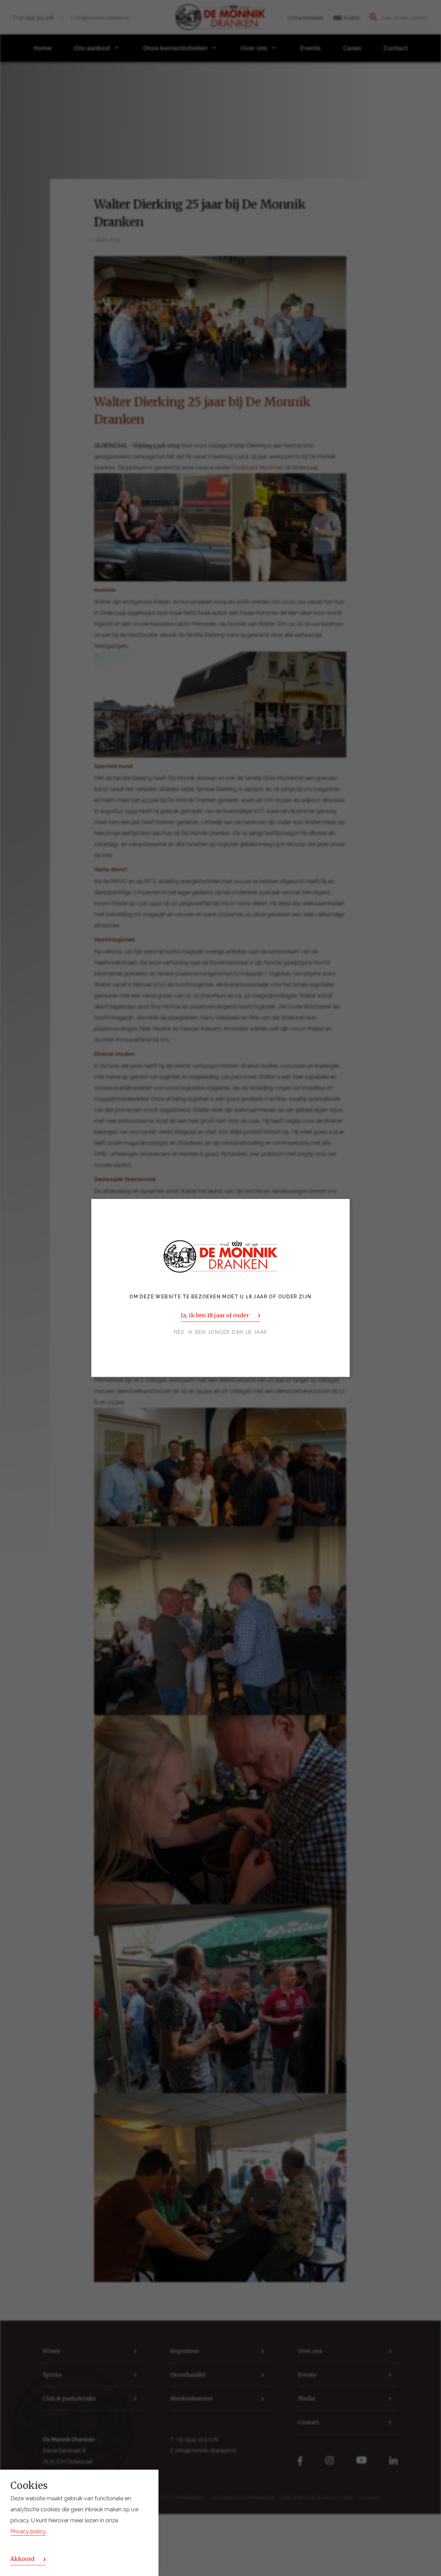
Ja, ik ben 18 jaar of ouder (215, 1316)
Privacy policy (28, 2532)
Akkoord (22, 2559)
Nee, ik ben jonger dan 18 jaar (221, 1332)
